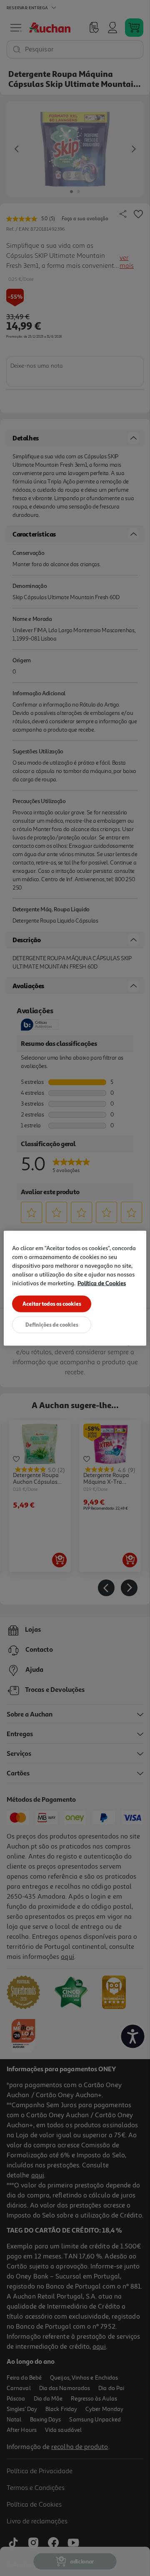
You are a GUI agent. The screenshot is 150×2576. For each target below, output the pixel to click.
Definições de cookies (52, 1324)
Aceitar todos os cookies (52, 1303)
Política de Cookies (102, 1283)
